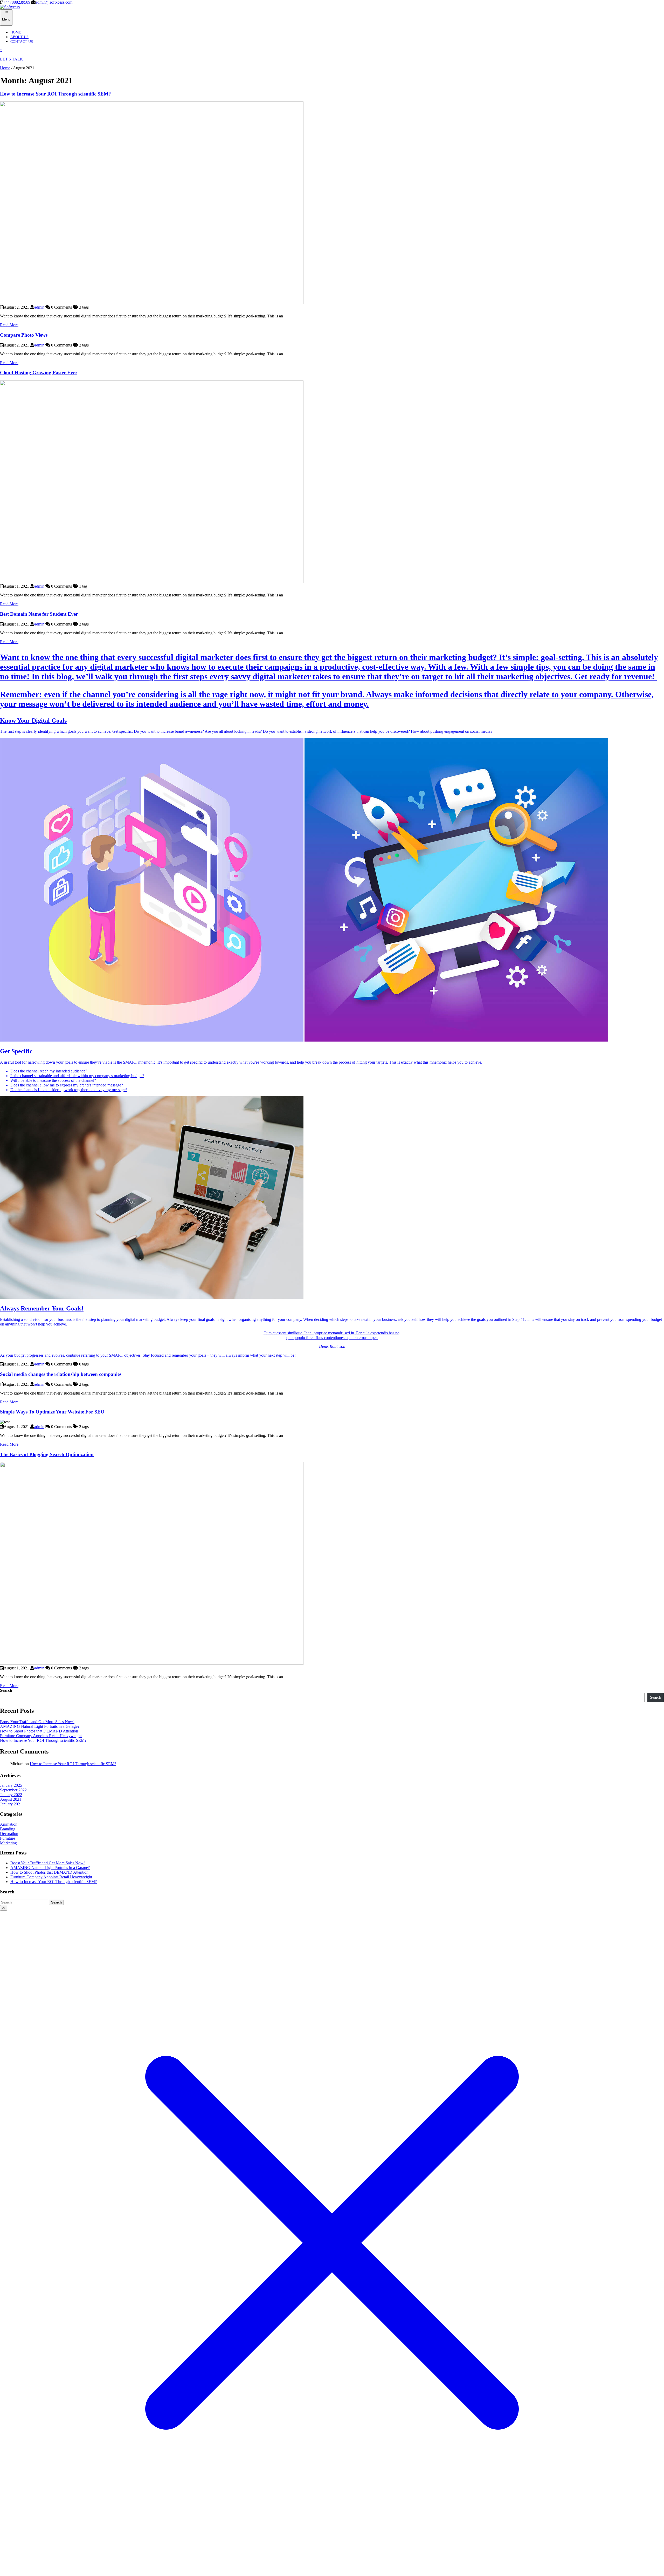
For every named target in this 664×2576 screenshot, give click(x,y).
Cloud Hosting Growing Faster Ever (39, 373)
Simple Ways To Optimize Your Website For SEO (52, 1412)
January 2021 (11, 1804)
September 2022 (13, 1790)
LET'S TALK (12, 59)
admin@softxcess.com (54, 2)
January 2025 (11, 1785)
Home (16, 32)
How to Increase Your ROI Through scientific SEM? (56, 94)
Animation (9, 1824)
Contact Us (22, 42)
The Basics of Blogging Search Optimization (47, 1454)
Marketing (8, 1843)
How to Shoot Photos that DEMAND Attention (39, 1731)
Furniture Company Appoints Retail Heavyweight (41, 1736)
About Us (19, 37)
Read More (9, 325)
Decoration (9, 1834)
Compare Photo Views (24, 335)
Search (6, 1690)
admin (39, 307)
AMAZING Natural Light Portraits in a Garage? (40, 1726)
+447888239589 (17, 2)
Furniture (8, 1838)
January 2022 (11, 1795)
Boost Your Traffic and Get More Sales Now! (37, 1722)
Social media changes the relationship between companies (61, 1374)
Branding (8, 1829)
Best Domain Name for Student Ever (39, 614)
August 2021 (11, 1799)
